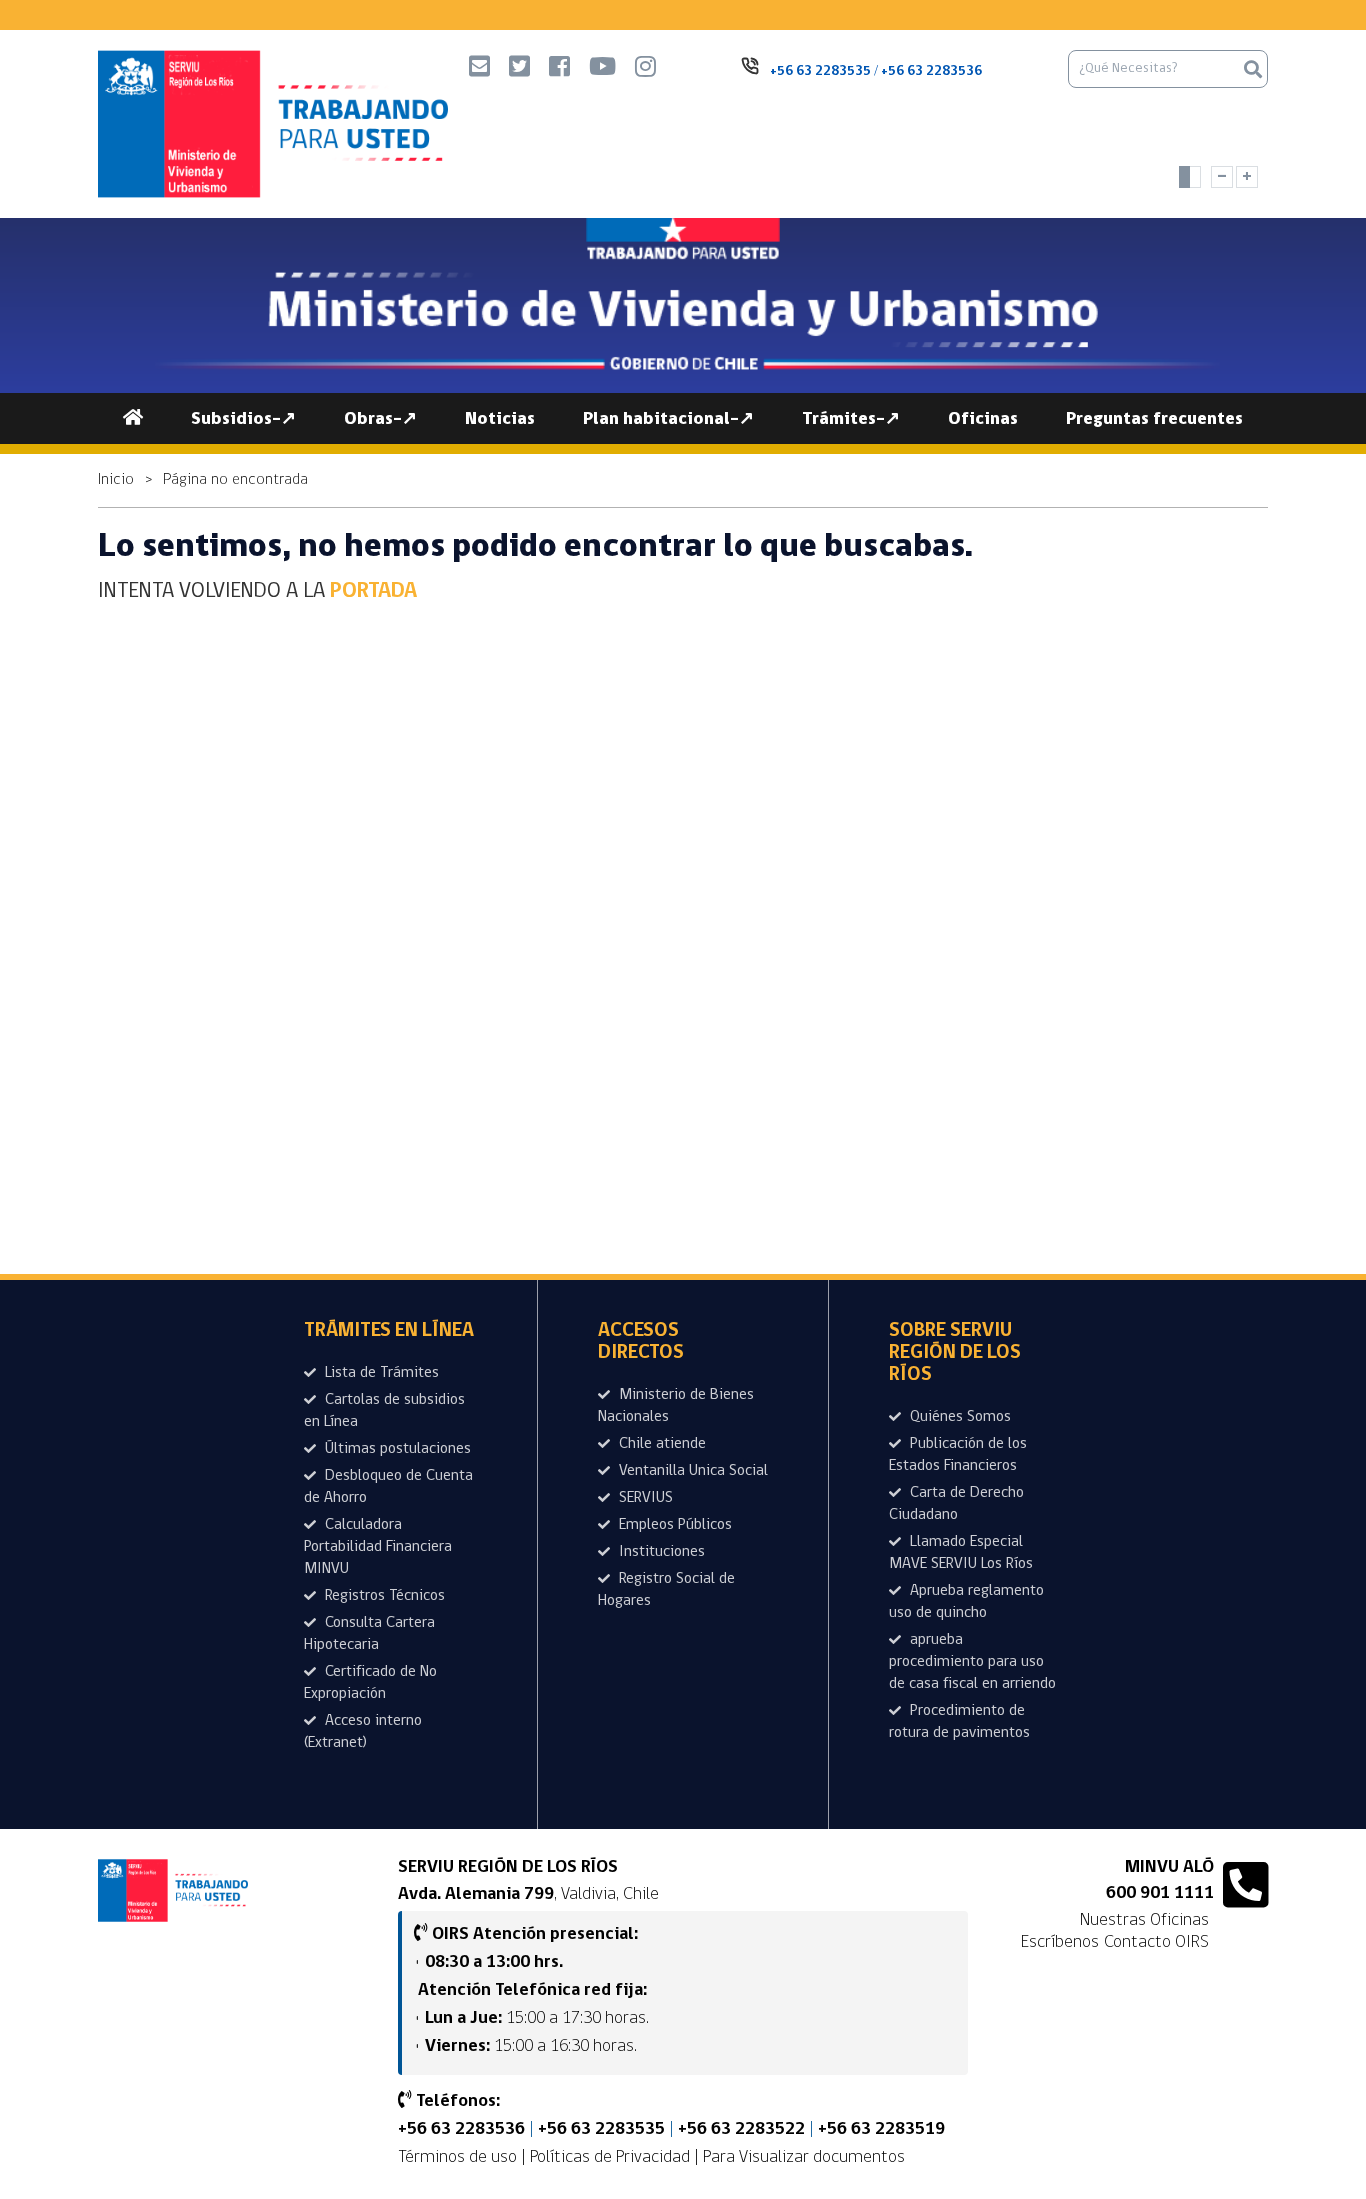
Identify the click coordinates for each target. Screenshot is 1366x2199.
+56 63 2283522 (741, 2130)
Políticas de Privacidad (610, 2157)
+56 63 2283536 (461, 2130)
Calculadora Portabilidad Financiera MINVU (378, 1547)
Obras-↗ (380, 419)
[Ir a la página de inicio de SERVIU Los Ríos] (173, 1891)
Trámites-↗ (851, 419)
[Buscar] (1253, 69)
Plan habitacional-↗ (668, 419)
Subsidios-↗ (243, 419)
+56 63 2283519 (881, 2130)
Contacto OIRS (1156, 1942)
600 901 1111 (1160, 1894)
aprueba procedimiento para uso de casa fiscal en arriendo (972, 1662)
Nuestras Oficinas (1144, 1920)
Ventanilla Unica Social (691, 1471)
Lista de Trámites (380, 1373)
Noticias (500, 419)
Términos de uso (457, 2157)
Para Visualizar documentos (804, 2157)
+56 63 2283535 (601, 2130)
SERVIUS (644, 1498)
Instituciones (660, 1552)
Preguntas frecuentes (1154, 419)
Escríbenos (1060, 1942)
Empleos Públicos (673, 1525)
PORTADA (373, 591)
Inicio (116, 480)
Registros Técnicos (383, 1596)
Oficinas (983, 419)
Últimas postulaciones (396, 1449)
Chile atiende (660, 1444)
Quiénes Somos (958, 1417)
